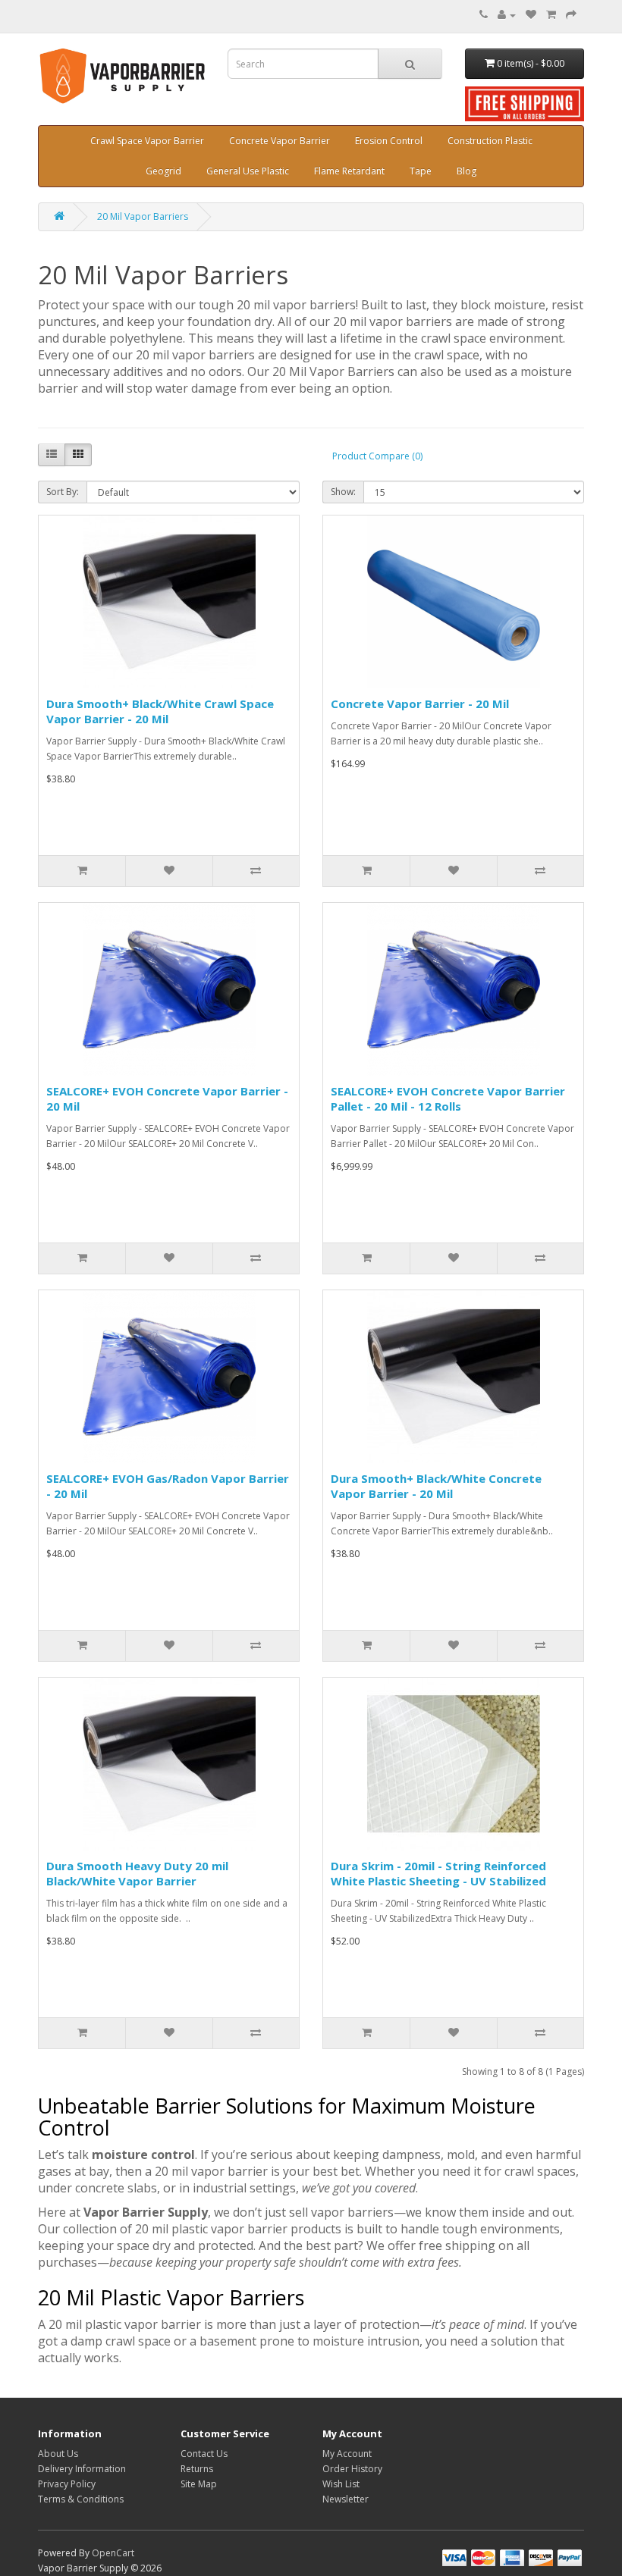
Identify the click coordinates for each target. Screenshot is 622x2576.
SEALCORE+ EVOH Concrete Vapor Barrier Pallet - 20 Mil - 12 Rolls (448, 1098)
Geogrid (163, 171)
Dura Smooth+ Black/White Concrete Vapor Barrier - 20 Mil (436, 1486)
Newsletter (346, 2499)
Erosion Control (389, 141)
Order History (352, 2469)
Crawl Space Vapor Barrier (147, 141)
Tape (421, 171)
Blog (466, 171)
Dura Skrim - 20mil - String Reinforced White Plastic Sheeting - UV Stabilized (438, 1873)
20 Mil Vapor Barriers (143, 216)
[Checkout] (571, 15)
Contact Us (204, 2454)
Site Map (199, 2484)
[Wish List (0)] (531, 15)
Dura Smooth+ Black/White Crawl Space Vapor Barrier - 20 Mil (160, 711)
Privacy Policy (67, 2484)
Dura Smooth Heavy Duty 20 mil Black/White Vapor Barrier (137, 1873)
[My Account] (507, 15)
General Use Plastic (248, 171)
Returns (197, 2469)
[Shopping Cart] (551, 15)
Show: (343, 492)
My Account (347, 2454)
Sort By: (63, 492)
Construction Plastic (490, 141)
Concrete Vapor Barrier (280, 141)
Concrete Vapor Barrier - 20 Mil (420, 704)
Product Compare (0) (377, 456)
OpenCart (113, 2553)
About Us (58, 2454)
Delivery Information (82, 2469)
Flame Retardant (349, 171)
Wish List (341, 2484)
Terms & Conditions (81, 2499)
